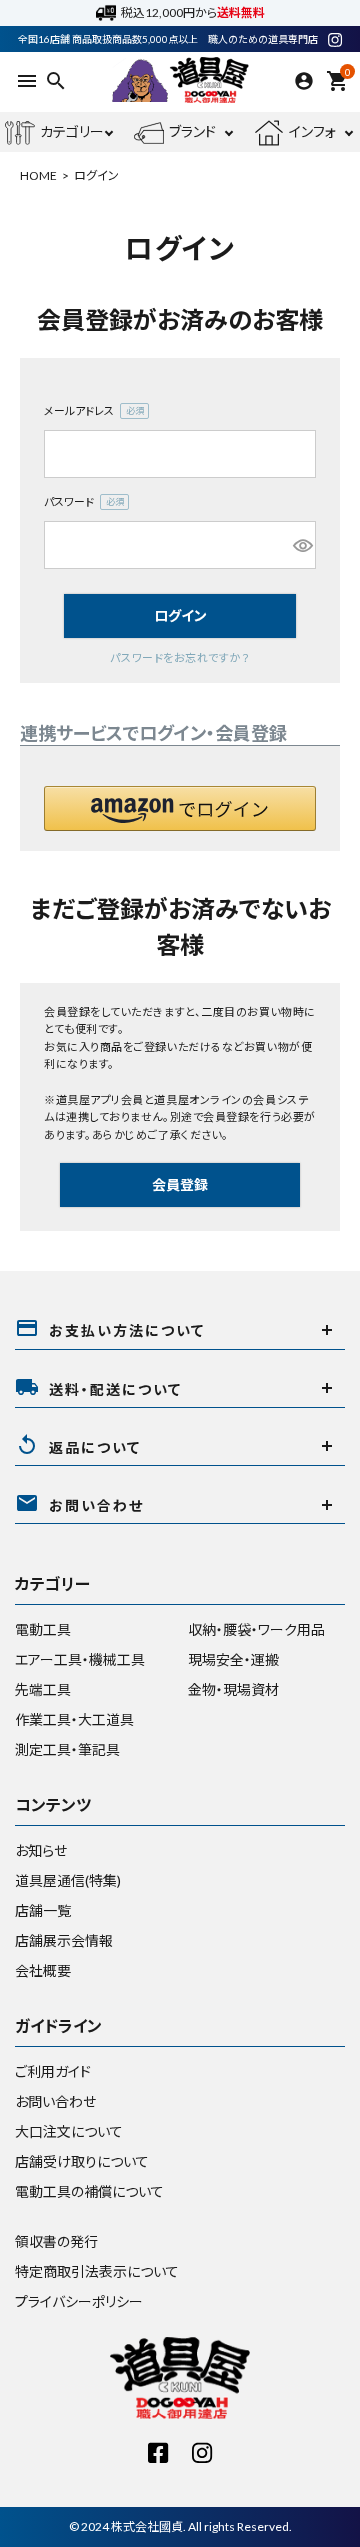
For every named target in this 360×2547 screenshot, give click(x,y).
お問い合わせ (55, 2101)
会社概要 (43, 1970)
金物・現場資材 (233, 1689)
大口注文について (69, 2131)
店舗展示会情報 (64, 1940)
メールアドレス (90, 412)
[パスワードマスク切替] (301, 545)
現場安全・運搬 (233, 1659)
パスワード (80, 503)
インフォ (312, 131)
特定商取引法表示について (97, 2271)
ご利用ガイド (53, 2071)
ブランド (192, 131)
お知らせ (41, 1850)
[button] (180, 808)
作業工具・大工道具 (74, 1719)
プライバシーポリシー (79, 2301)
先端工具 (43, 1689)
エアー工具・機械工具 (80, 1659)
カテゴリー (72, 131)
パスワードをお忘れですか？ (179, 657)
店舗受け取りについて (82, 2161)
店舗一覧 (43, 1910)
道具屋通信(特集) (68, 1880)
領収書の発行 (56, 2241)
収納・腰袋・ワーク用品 (256, 1629)
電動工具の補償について (89, 2191)
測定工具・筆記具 (67, 1749)
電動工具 (43, 1629)
